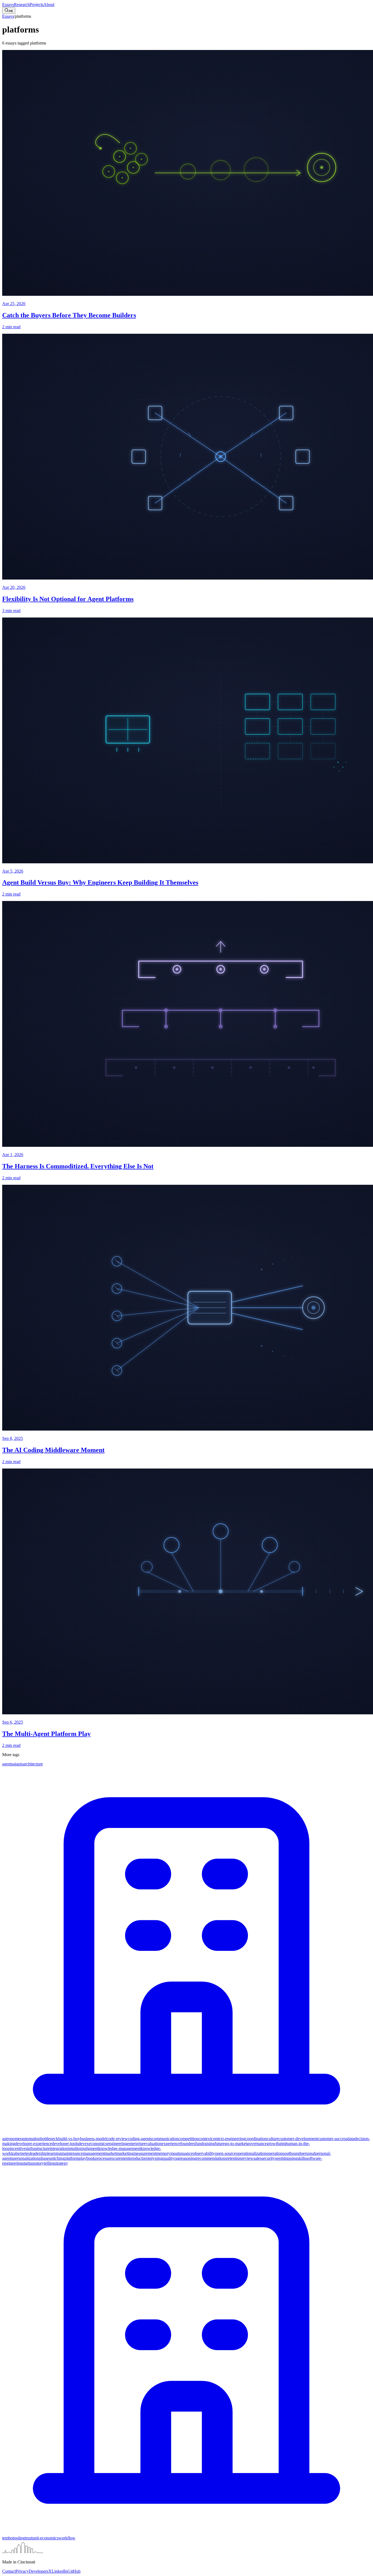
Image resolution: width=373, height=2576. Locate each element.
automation (31, 2139)
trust (29, 2538)
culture (273, 2139)
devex (84, 2144)
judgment (90, 2148)
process (101, 2158)
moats (175, 2153)
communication (165, 2139)
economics (98, 2144)
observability (204, 2153)
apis (20, 1764)
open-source (225, 2153)
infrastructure (38, 2148)
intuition (75, 2148)
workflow (67, 2538)
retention (234, 2158)
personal (308, 2153)
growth (273, 2144)
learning (54, 2153)
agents (8, 1764)
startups (29, 2163)
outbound (292, 2153)
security (268, 2158)
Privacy (22, 2571)
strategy (61, 2163)
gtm (282, 2144)
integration (59, 2148)
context (205, 2139)
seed (279, 2158)
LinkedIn (60, 2571)
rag (177, 2158)
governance (257, 2144)
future (220, 2144)
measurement (145, 2153)
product (136, 2158)
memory (163, 2153)
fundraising (205, 2144)
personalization (26, 2158)
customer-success (332, 2139)
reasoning (188, 2158)
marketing (125, 2153)
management (94, 2153)
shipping (290, 2158)
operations (275, 2153)
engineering (117, 2144)
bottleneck (49, 2139)
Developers (39, 2571)
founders (188, 2144)
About (49, 5)
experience (171, 2144)
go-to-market (236, 2144)
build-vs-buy (69, 2139)
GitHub (74, 2571)
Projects (37, 5)
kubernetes (20, 2153)
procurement (119, 2158)
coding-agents (140, 2139)
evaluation (153, 2144)
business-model (93, 2139)
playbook (87, 2158)
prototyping (153, 2158)
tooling (19, 2538)
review (248, 2158)
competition (188, 2139)
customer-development (298, 2139)
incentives (18, 2148)
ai (15, 1764)
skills (302, 2158)
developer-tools (65, 2144)
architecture (33, 1764)
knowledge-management (119, 2148)
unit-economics (45, 2538)
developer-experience (33, 2144)
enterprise (136, 2144)
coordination (256, 2139)
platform (72, 2158)
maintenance (72, 2153)
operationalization (251, 2153)
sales (257, 2158)
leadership (39, 2153)
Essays (8, 5)
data (351, 2139)
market (110, 2153)
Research (22, 5)
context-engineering (228, 2139)
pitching (57, 2158)
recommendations (211, 2158)
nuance (187, 2153)
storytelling (45, 2163)
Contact (9, 2571)
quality (168, 2158)
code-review (117, 2139)
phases (45, 2158)
